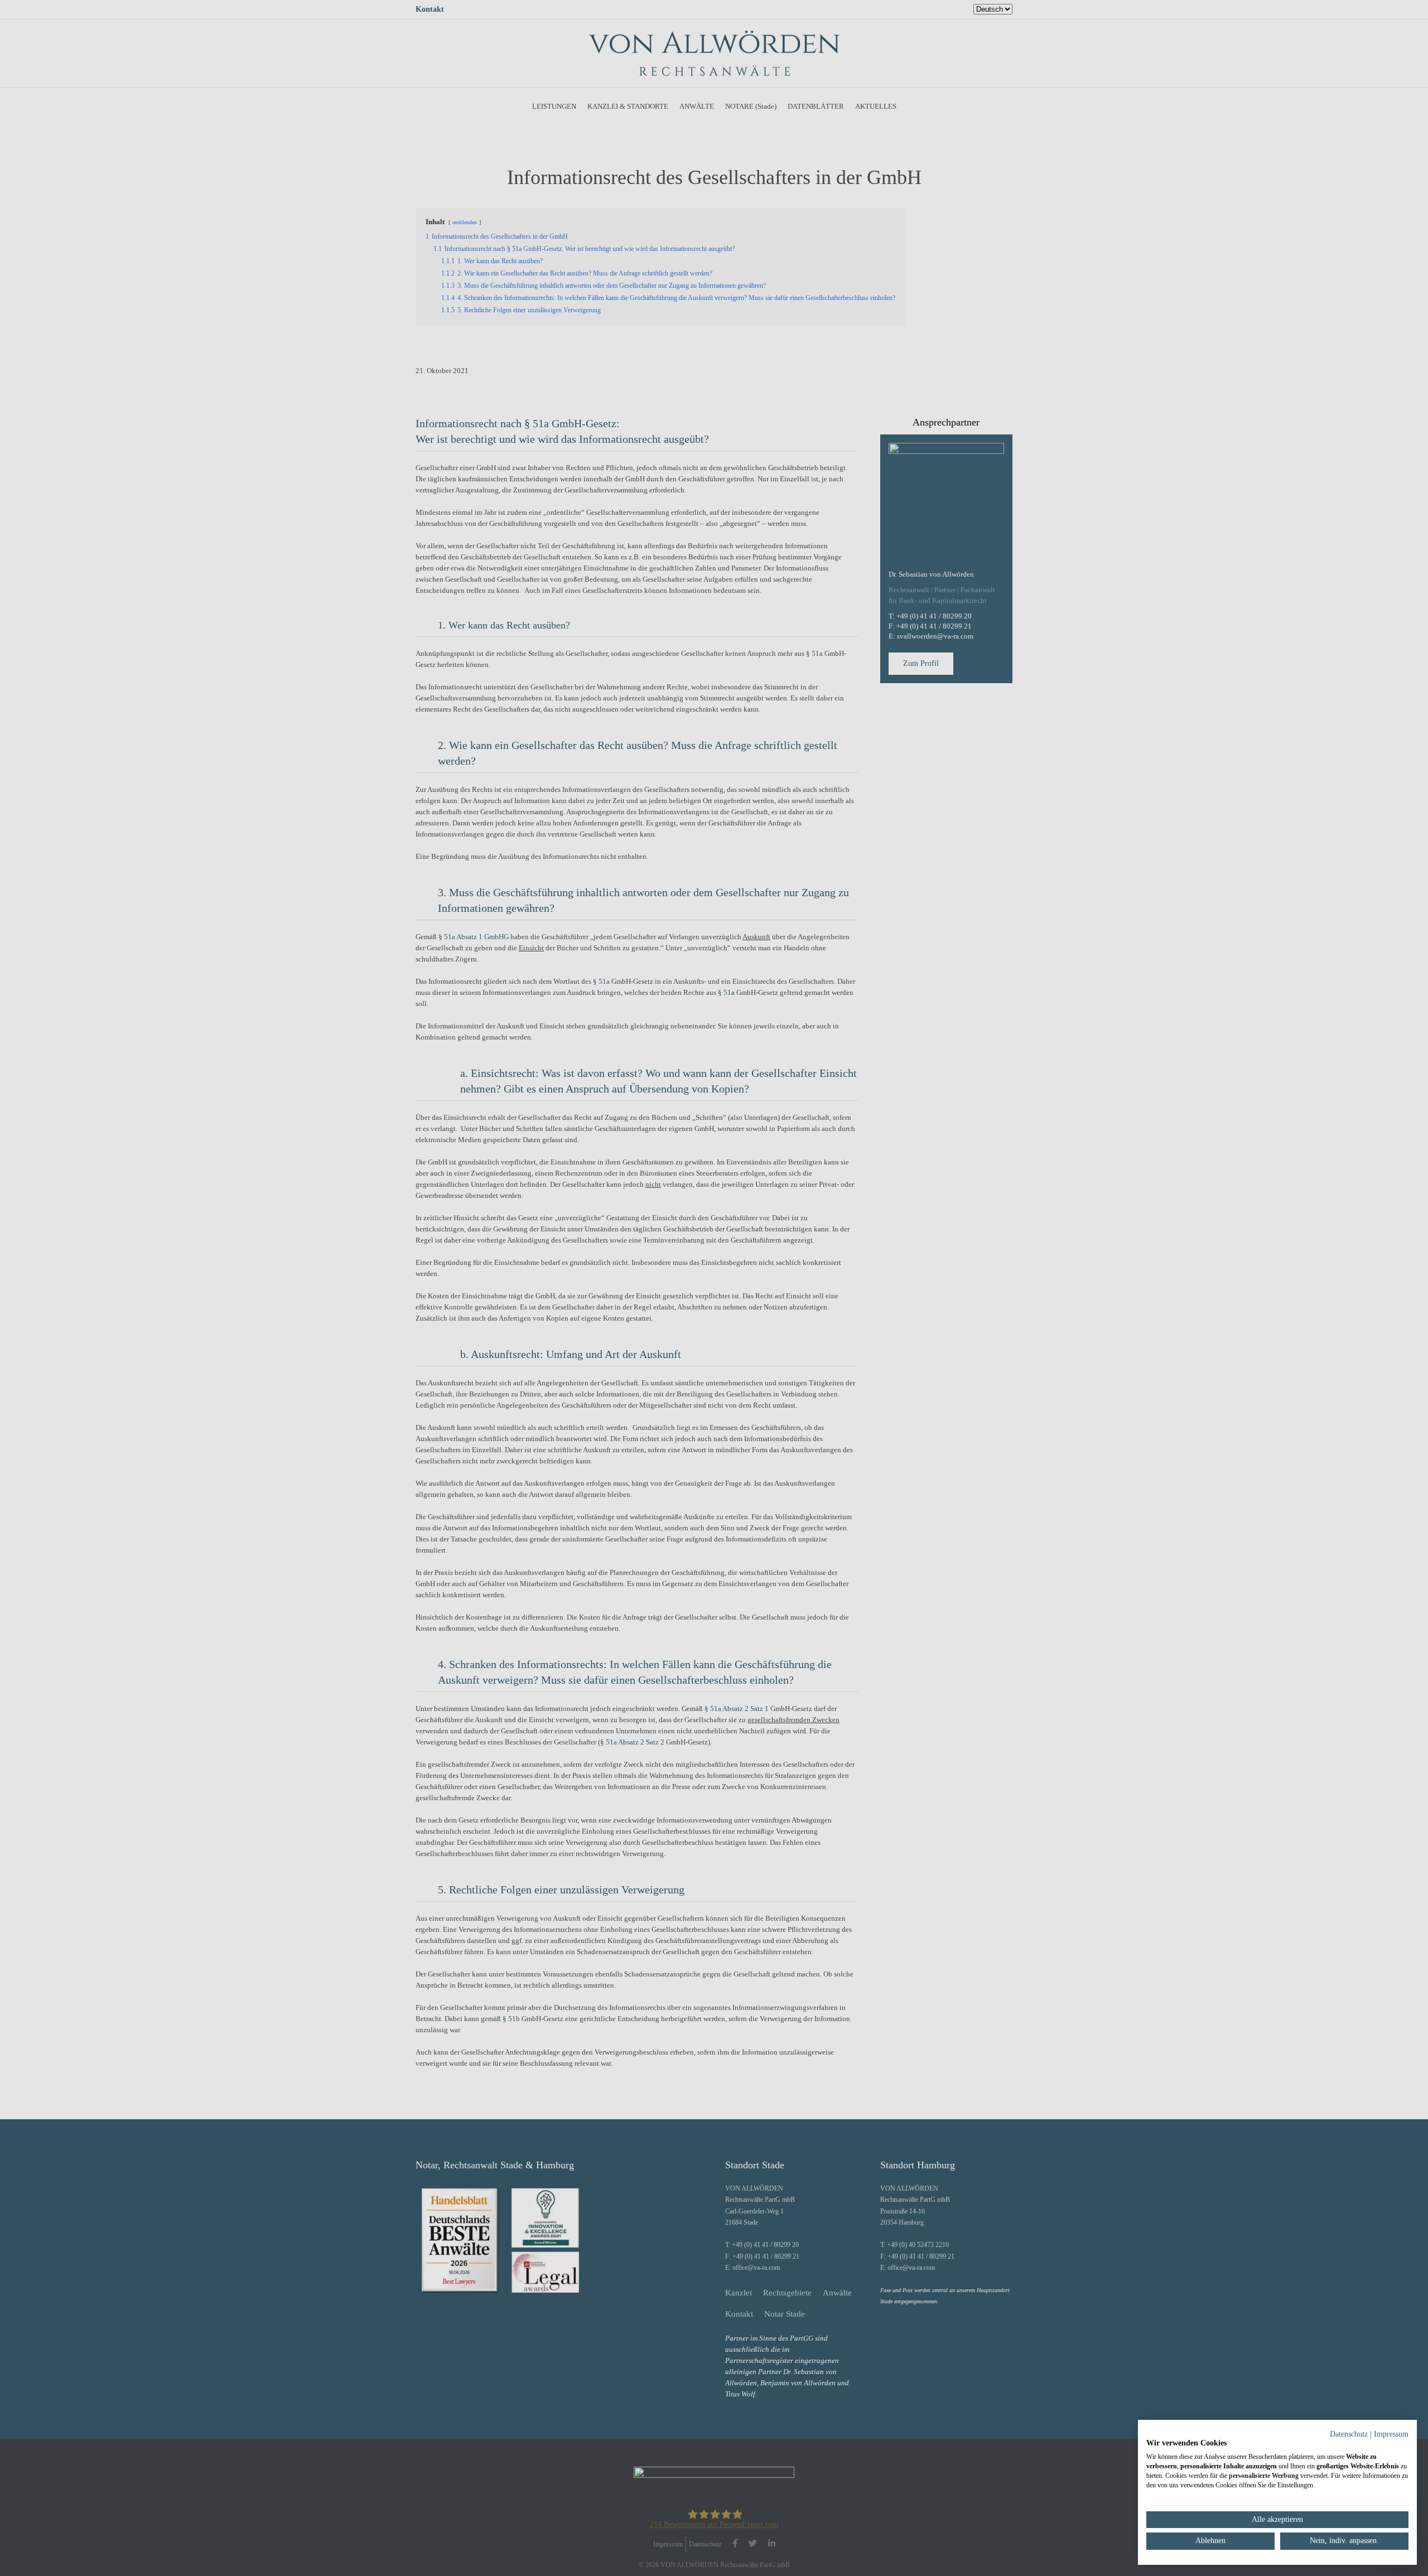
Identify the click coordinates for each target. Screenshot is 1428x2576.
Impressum (1391, 2434)
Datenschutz (1349, 2434)
